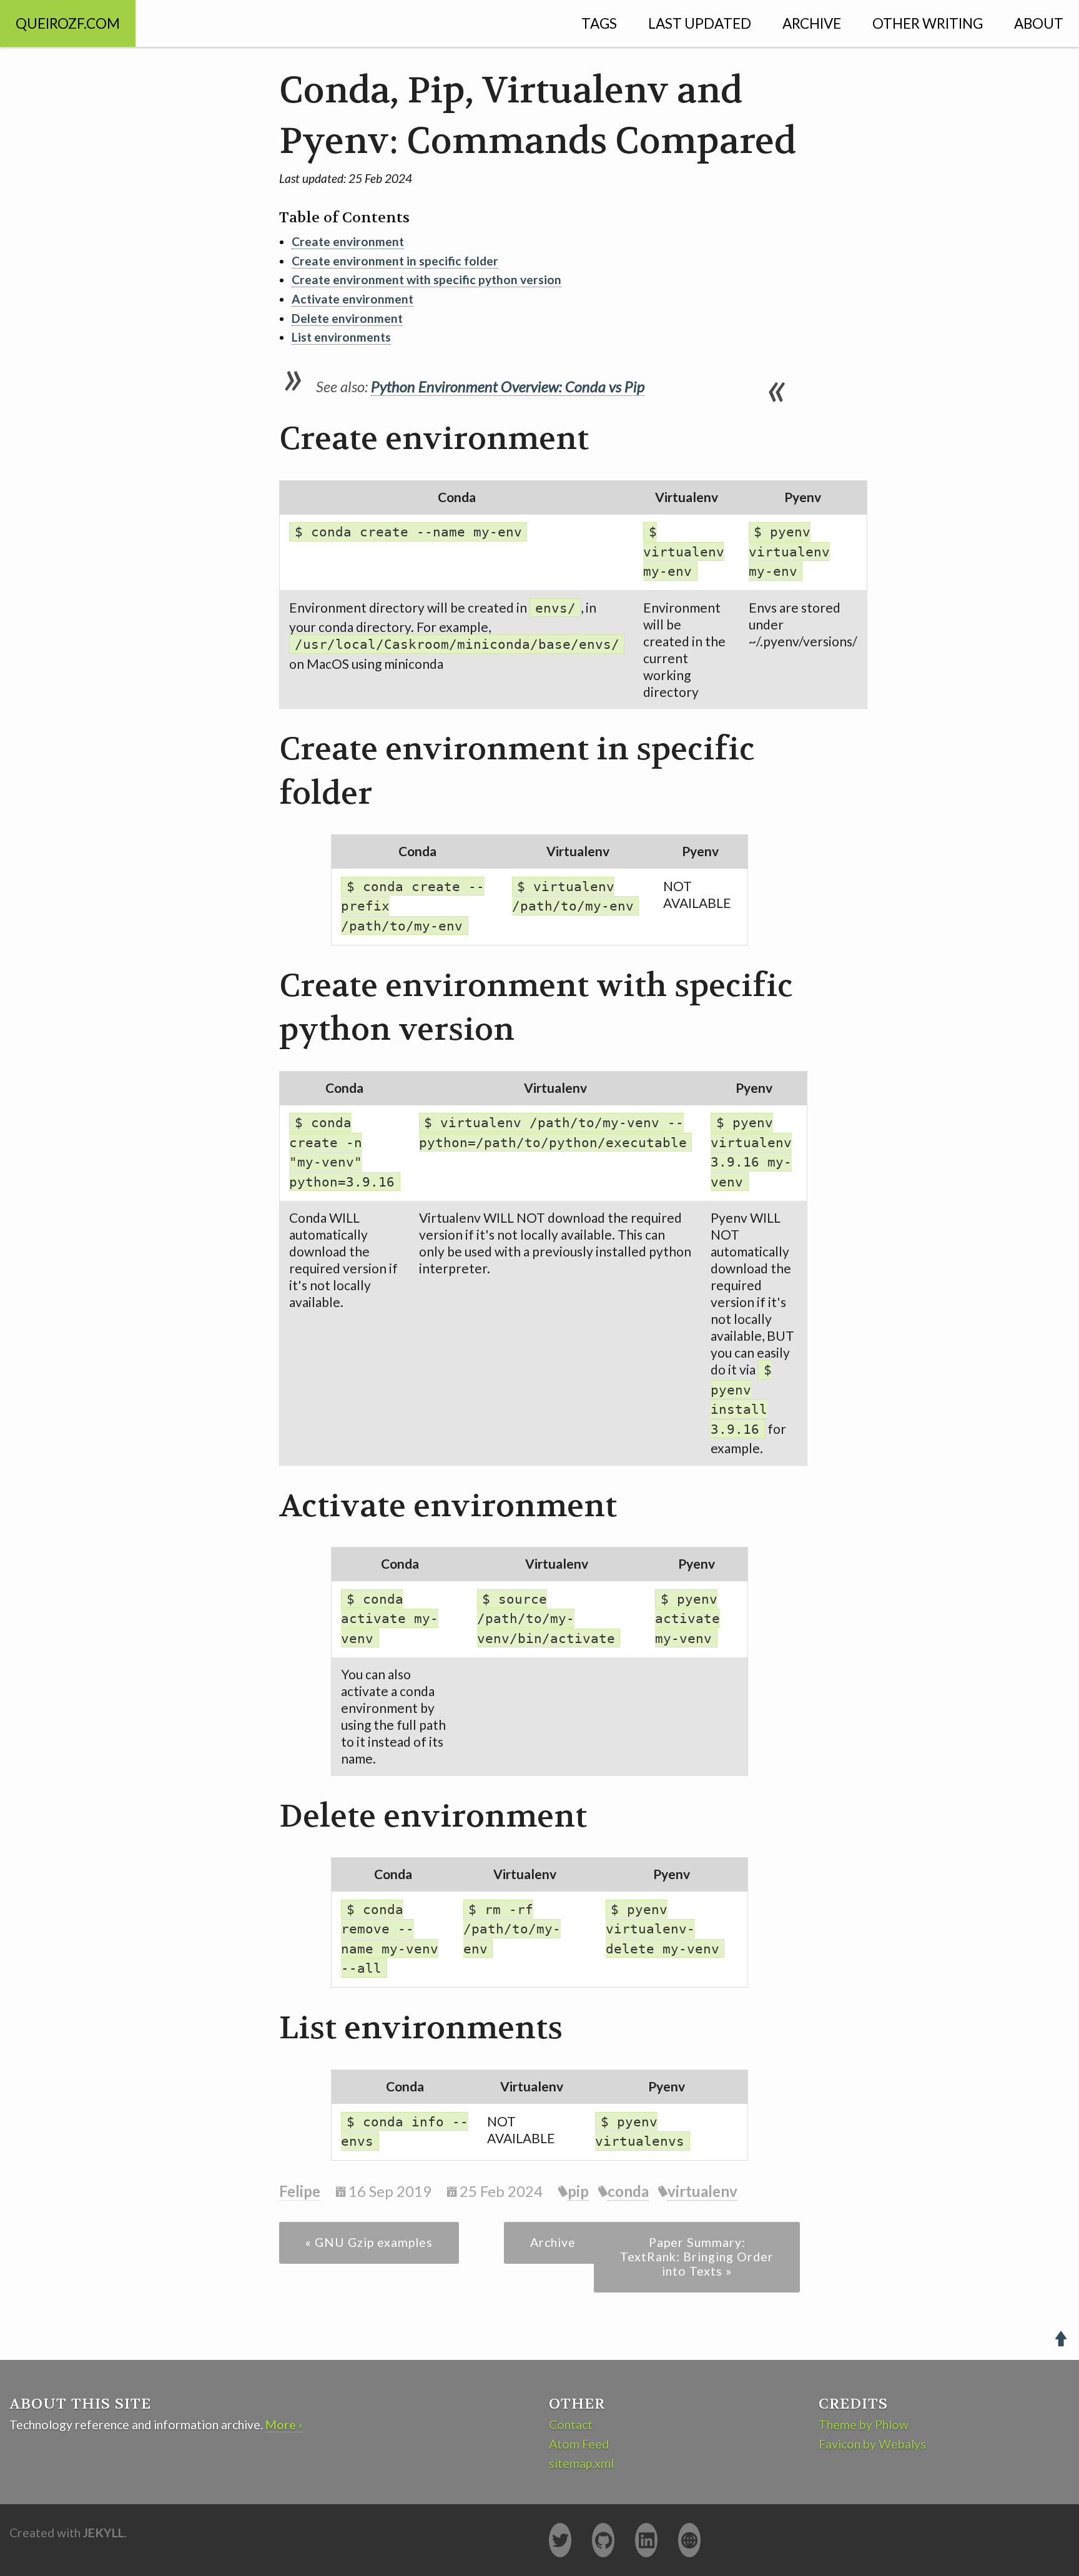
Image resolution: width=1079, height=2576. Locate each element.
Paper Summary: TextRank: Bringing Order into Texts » (697, 2257)
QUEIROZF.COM (68, 23)
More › (284, 2425)
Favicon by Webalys (872, 2444)
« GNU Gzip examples (369, 2242)
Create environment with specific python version (426, 279)
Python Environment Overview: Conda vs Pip (508, 386)
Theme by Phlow (864, 2425)
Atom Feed (579, 2444)
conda (628, 2191)
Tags (599, 23)
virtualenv (702, 2191)
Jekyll (104, 2533)
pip (578, 2191)
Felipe (300, 2191)
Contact (571, 2425)
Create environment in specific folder (395, 261)
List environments (341, 337)
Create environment (348, 241)
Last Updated (700, 23)
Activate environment (352, 299)
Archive (812, 23)
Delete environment (347, 318)
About (1039, 23)
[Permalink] (265, 440)
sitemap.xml (581, 2463)
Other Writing (928, 23)
